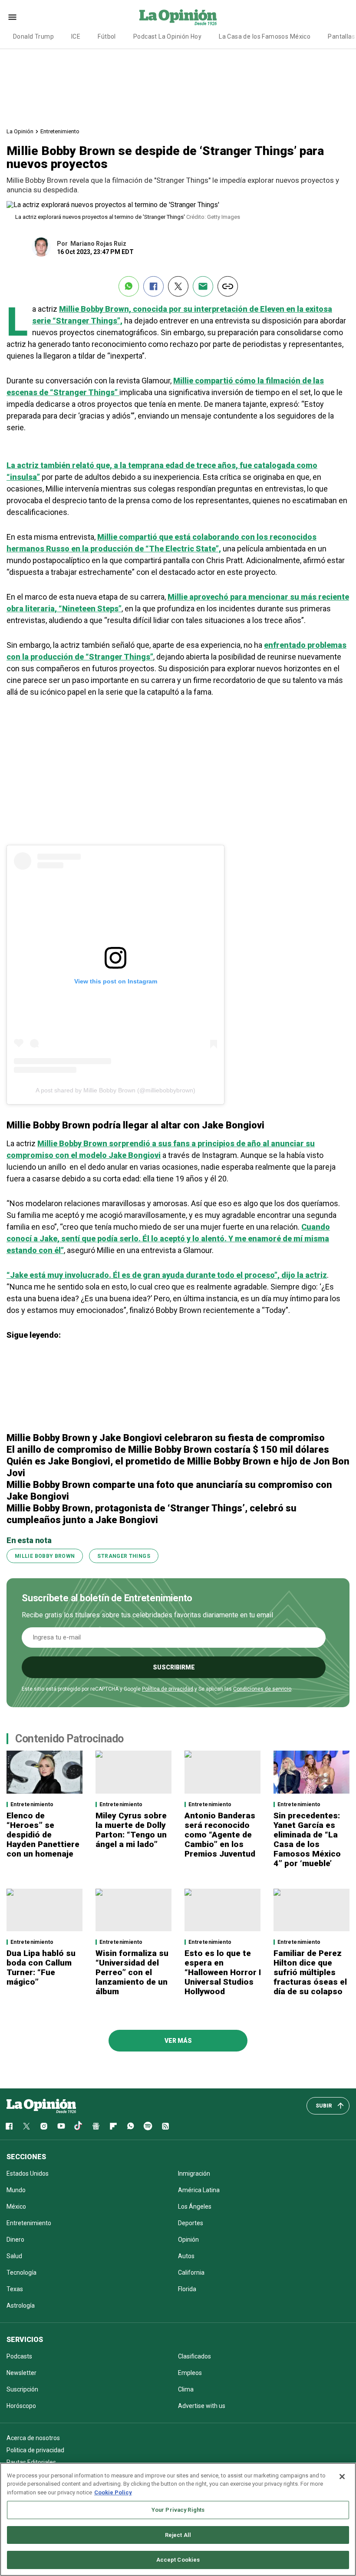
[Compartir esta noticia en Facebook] (153, 286)
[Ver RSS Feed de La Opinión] (165, 2126)
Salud (14, 2256)
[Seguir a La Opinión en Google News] (96, 2126)
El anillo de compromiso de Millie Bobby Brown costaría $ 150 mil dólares (168, 1450)
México (16, 2207)
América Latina (199, 2190)
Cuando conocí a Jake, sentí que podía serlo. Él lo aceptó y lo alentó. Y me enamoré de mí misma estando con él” (168, 1239)
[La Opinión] (178, 17)
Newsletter (21, 2373)
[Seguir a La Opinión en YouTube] (61, 2126)
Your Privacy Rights (178, 2510)
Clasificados (194, 2356)
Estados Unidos (28, 2174)
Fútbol (107, 36)
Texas (15, 2289)
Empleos (190, 2373)
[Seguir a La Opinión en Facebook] (9, 2126)
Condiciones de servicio (262, 1689)
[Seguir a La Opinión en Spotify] (148, 2126)
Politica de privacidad (35, 2450)
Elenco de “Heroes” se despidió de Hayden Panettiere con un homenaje (43, 1835)
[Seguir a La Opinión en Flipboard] (113, 2126)
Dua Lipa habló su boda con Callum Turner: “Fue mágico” (41, 1967)
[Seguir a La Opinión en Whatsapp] (131, 2126)
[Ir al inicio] (41, 2106)
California (191, 2273)
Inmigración (194, 2174)
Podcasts (19, 2356)
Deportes (191, 2223)
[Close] (342, 2477)
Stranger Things (124, 1556)
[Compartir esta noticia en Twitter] (178, 286)
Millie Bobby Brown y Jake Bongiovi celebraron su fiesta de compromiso (166, 1438)
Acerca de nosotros (33, 2438)
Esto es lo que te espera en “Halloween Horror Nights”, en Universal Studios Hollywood (243, 1972)
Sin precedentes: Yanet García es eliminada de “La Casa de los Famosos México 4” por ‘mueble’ (307, 1839)
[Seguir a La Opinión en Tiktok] (79, 2126)
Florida (187, 2289)
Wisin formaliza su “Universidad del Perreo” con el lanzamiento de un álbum (132, 1972)
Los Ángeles (195, 2207)
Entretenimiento (60, 131)
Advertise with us (202, 2406)
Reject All (178, 2535)
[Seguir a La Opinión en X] (26, 2126)
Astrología (21, 2306)
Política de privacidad (168, 1689)
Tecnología (21, 2273)
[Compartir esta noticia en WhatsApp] (129, 286)
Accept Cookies (178, 2560)
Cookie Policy (113, 2492)
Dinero (15, 2240)
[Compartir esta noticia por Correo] (203, 286)
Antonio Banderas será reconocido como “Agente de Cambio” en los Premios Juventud (220, 1835)
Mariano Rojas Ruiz (98, 244)
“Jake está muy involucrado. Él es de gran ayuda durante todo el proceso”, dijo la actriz (167, 1275)
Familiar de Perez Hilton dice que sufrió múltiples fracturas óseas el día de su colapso (310, 1972)
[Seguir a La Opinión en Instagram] (44, 2126)
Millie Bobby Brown (45, 1556)
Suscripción (22, 2389)
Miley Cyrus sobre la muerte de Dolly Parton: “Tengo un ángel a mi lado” (131, 1830)
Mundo (16, 2190)
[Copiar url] (228, 286)
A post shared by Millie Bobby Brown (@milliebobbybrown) (115, 1090)
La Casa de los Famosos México (265, 36)
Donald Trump (33, 36)
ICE (76, 36)
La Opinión (20, 131)
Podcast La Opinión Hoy (167, 36)
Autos (186, 2256)
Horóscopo (21, 2406)
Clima (186, 2389)
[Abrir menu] (12, 17)
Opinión (188, 2240)
